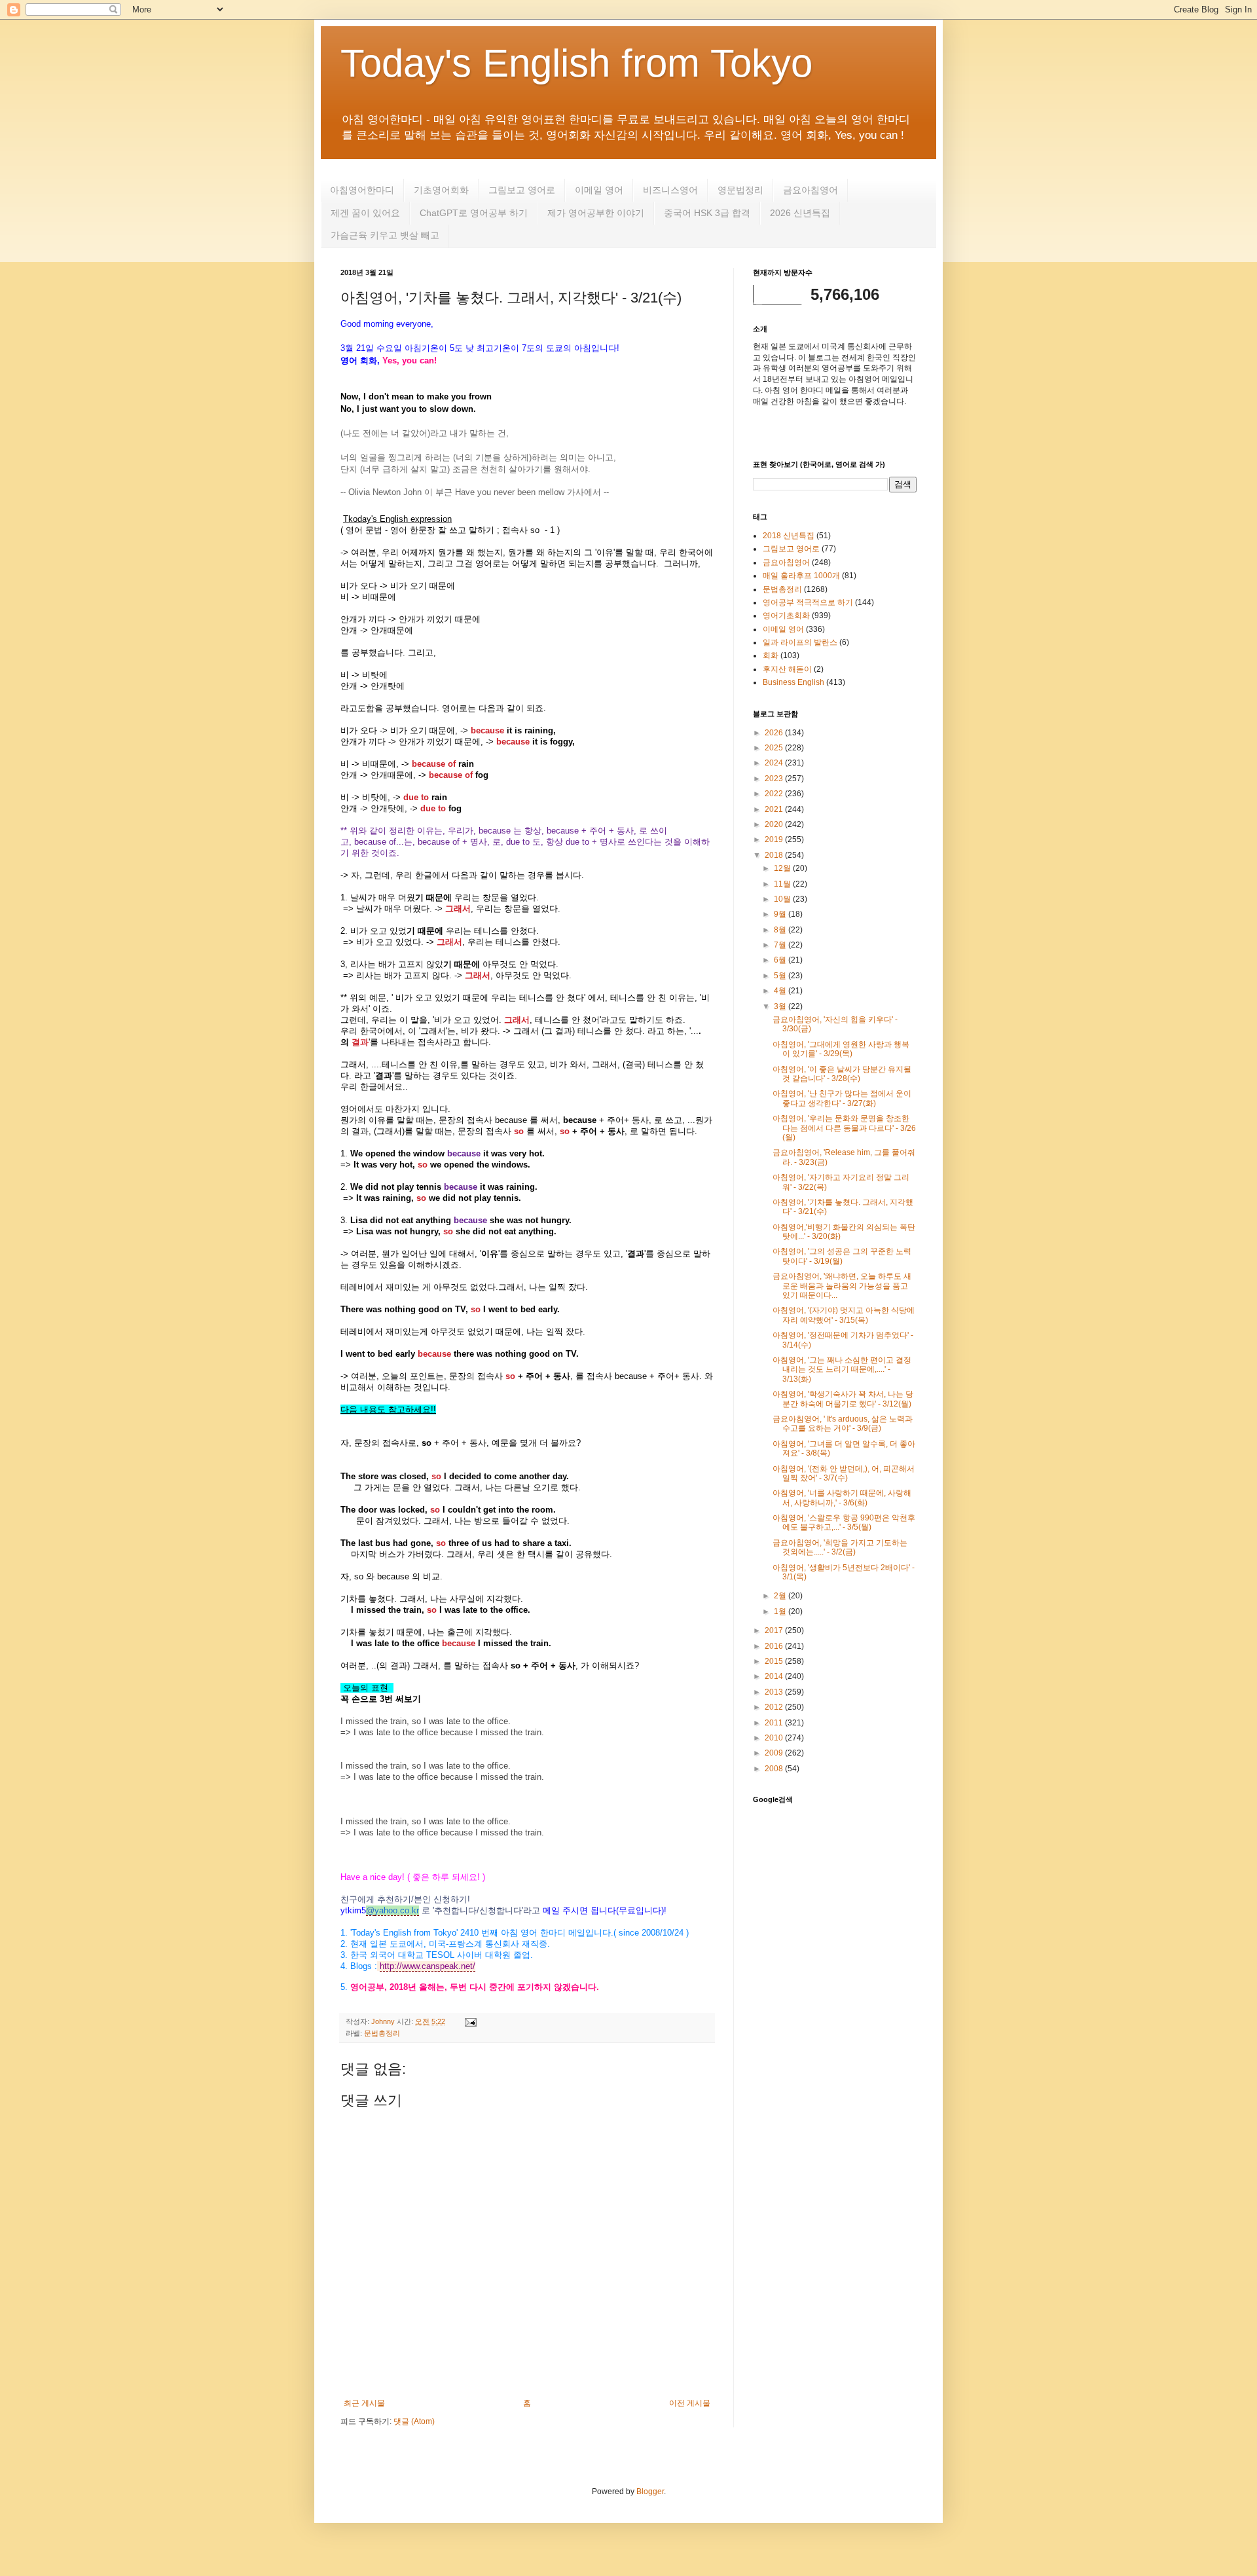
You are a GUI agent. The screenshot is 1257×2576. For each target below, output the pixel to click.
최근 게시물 (364, 2403)
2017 (775, 1630)
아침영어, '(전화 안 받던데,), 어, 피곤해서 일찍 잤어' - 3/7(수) (844, 1473)
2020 (775, 824)
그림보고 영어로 (522, 190)
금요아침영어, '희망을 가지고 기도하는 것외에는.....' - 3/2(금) (840, 1547)
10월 (783, 899)
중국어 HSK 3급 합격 (707, 213)
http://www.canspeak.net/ (428, 1966)
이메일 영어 (599, 190)
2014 (775, 1676)
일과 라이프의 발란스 (800, 642)
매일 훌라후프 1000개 (801, 576)
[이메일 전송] (469, 2021)
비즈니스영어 (670, 190)
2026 (775, 733)
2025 (775, 748)
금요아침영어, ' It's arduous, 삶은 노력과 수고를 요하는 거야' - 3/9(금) (843, 1424)
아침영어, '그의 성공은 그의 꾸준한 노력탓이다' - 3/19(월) (842, 1256)
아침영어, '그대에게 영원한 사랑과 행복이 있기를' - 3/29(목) (841, 1049)
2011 (775, 1723)
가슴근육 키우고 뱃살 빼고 (385, 235)
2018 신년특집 (789, 536)
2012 (775, 1707)
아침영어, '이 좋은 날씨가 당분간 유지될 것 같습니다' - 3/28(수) (842, 1074)
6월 (781, 960)
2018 (775, 855)
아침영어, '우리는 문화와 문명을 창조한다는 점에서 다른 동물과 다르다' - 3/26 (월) (844, 1128)
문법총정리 (382, 2033)
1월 (781, 1611)
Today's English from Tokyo (576, 63)
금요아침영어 (811, 190)
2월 (781, 1596)
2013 (775, 1692)
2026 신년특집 (800, 213)
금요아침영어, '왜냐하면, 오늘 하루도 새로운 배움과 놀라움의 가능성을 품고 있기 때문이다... (842, 1286)
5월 (781, 976)
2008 (775, 1769)
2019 (775, 839)
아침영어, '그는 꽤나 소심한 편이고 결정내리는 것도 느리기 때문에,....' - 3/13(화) (842, 1370)
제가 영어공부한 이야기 (596, 213)
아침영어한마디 (362, 190)
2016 (775, 1646)
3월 (781, 1006)
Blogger (650, 2492)
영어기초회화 (786, 616)
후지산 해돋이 (787, 669)
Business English (793, 682)
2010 (775, 1738)
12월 (783, 868)
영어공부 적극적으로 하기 (808, 602)
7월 (781, 945)
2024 (775, 763)
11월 (783, 884)
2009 (775, 1753)
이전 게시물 (690, 2403)
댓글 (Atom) (414, 2421)
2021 (775, 809)
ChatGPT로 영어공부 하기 (474, 213)
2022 (775, 794)
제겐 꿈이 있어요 (365, 213)
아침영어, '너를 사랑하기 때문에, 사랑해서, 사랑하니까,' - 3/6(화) (842, 1498)
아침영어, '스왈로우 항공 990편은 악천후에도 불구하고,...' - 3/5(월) (844, 1522)
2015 (775, 1661)
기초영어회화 (441, 190)
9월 (781, 914)
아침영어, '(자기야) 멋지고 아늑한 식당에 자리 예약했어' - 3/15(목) (844, 1315)
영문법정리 (740, 190)
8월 (781, 930)
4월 (781, 991)
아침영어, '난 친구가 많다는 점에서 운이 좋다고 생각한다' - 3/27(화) (842, 1098)
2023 (775, 779)
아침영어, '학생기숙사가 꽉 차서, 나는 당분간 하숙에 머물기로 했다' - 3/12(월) (843, 1399)
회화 (771, 655)
